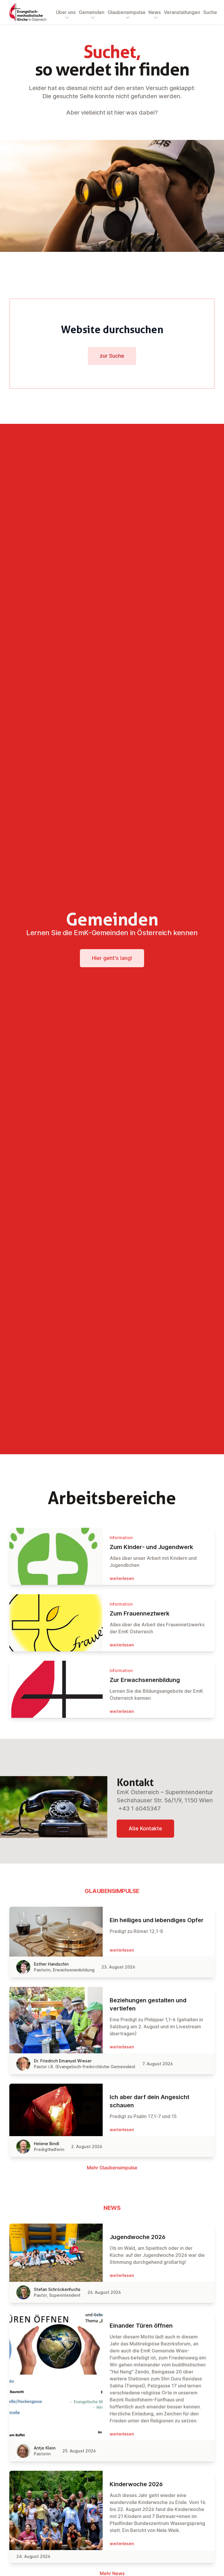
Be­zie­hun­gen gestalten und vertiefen (148, 2004)
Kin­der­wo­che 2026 (136, 2484)
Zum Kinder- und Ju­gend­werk (151, 1547)
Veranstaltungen (182, 12)
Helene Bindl (47, 2144)
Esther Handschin (51, 1964)
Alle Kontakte (145, 1828)
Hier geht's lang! (112, 958)
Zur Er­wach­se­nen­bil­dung (145, 1680)
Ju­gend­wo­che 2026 (138, 2237)
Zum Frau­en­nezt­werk (140, 1613)
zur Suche (112, 356)
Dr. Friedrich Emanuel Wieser (63, 2061)
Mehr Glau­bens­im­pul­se (112, 2168)
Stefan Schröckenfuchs (57, 2289)
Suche (210, 12)
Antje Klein (45, 2448)
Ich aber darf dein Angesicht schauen (149, 2101)
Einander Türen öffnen (141, 2326)
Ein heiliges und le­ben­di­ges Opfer (157, 1920)
